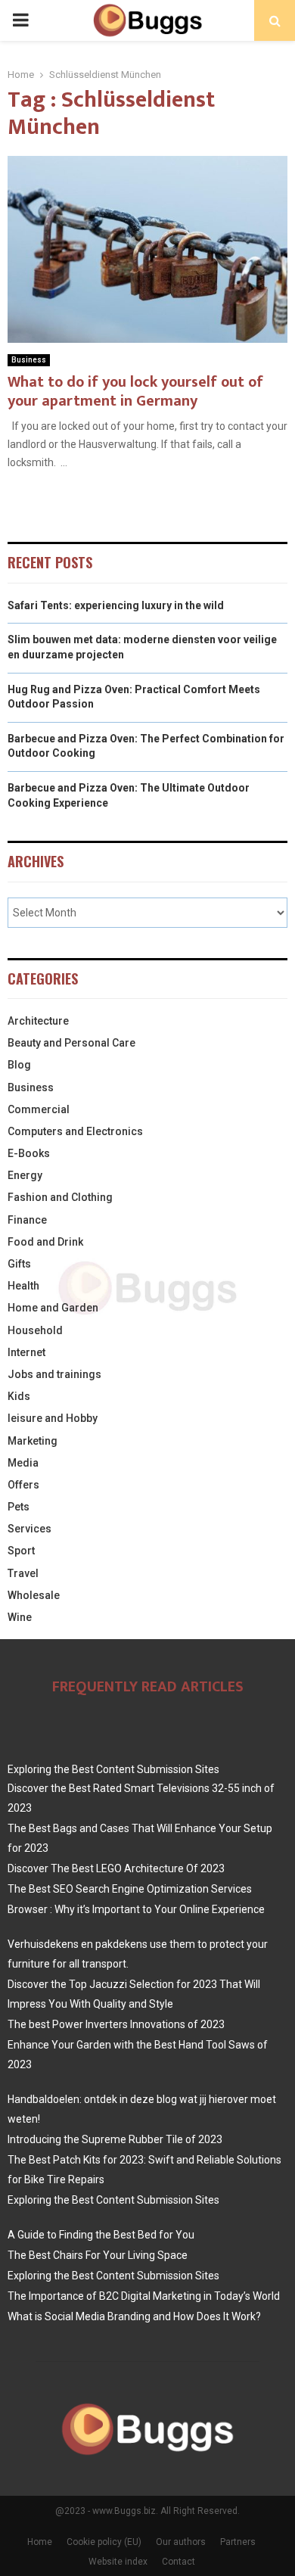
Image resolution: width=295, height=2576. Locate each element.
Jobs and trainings (54, 1374)
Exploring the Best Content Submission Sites (113, 1769)
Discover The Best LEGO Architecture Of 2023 (116, 1868)
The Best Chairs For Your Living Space (98, 2255)
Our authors (181, 2542)
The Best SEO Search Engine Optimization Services (130, 1889)
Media (23, 1463)
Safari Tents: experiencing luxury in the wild (116, 605)
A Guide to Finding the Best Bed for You (101, 2235)
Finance (27, 1220)
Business (29, 360)
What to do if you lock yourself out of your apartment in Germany (135, 392)
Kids (19, 1396)
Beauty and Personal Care (71, 1043)
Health (23, 1286)
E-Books (29, 1153)
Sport (21, 1551)
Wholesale (34, 1595)
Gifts (19, 1264)
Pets (19, 1507)
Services (29, 1529)
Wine (20, 1617)
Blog (19, 1065)
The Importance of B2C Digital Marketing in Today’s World (144, 2296)
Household (35, 1330)
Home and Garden (53, 1308)
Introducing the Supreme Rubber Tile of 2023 (115, 2139)
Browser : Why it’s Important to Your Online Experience (136, 1909)
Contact (179, 2562)
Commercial (39, 1109)
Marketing (33, 1441)
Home (40, 2542)
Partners (238, 2542)
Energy (25, 1175)
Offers (23, 1485)
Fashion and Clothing (60, 1197)
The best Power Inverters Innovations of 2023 (116, 2024)
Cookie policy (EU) (104, 2542)
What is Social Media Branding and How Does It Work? (134, 2316)
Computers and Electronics (75, 1131)
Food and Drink (45, 1242)
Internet (26, 1352)
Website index (118, 2562)
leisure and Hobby (53, 1418)
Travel (23, 1573)
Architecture (38, 1021)
